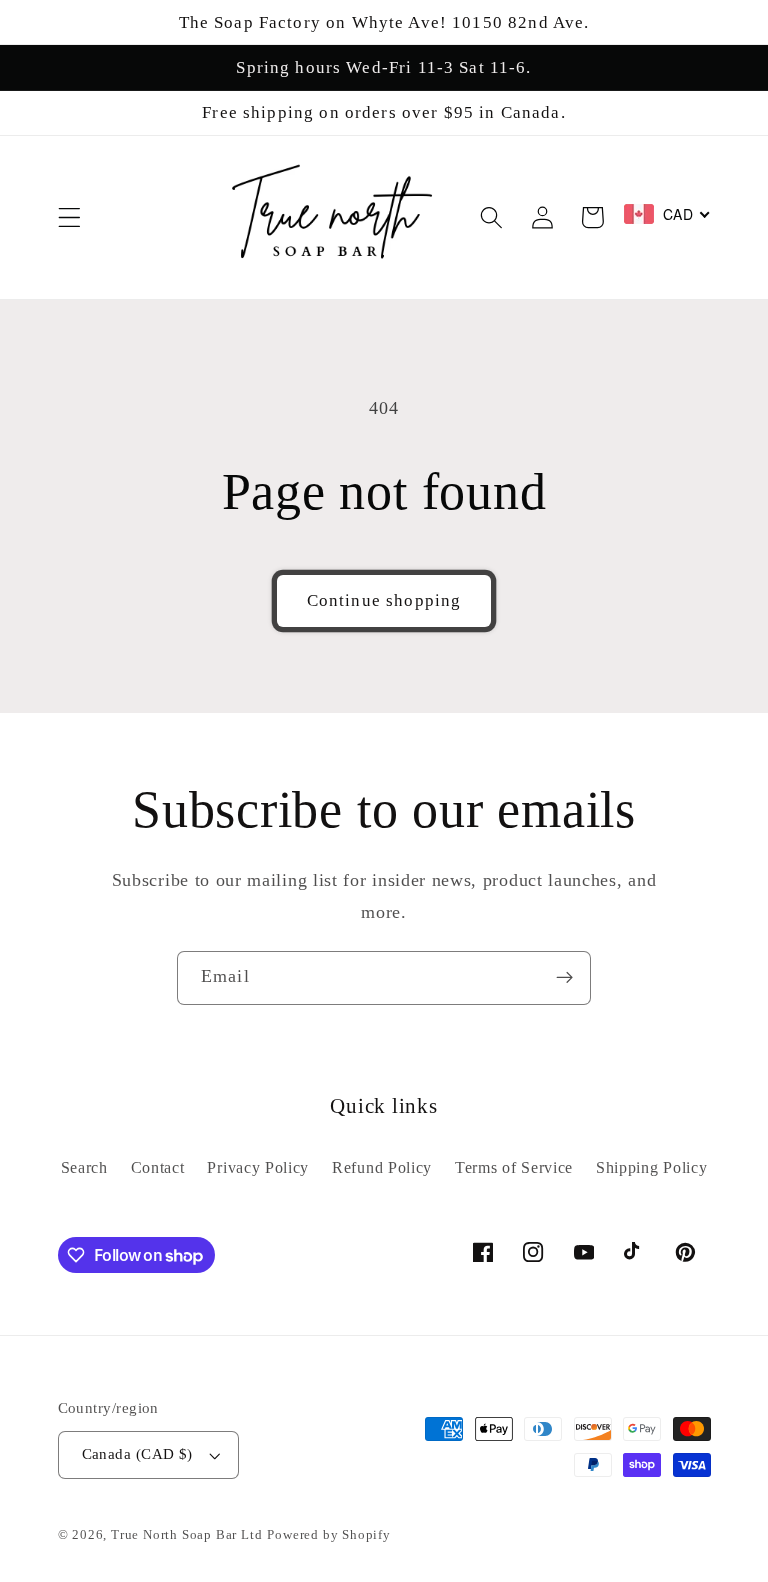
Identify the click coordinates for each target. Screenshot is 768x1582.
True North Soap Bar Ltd (187, 1535)
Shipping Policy (651, 1167)
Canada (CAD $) (137, 1454)
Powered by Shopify (329, 1535)
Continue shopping (384, 600)
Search (84, 1167)
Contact (158, 1167)
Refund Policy (382, 1167)
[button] (69, 217)
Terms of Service (514, 1167)
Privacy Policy (258, 1167)
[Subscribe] (564, 978)
